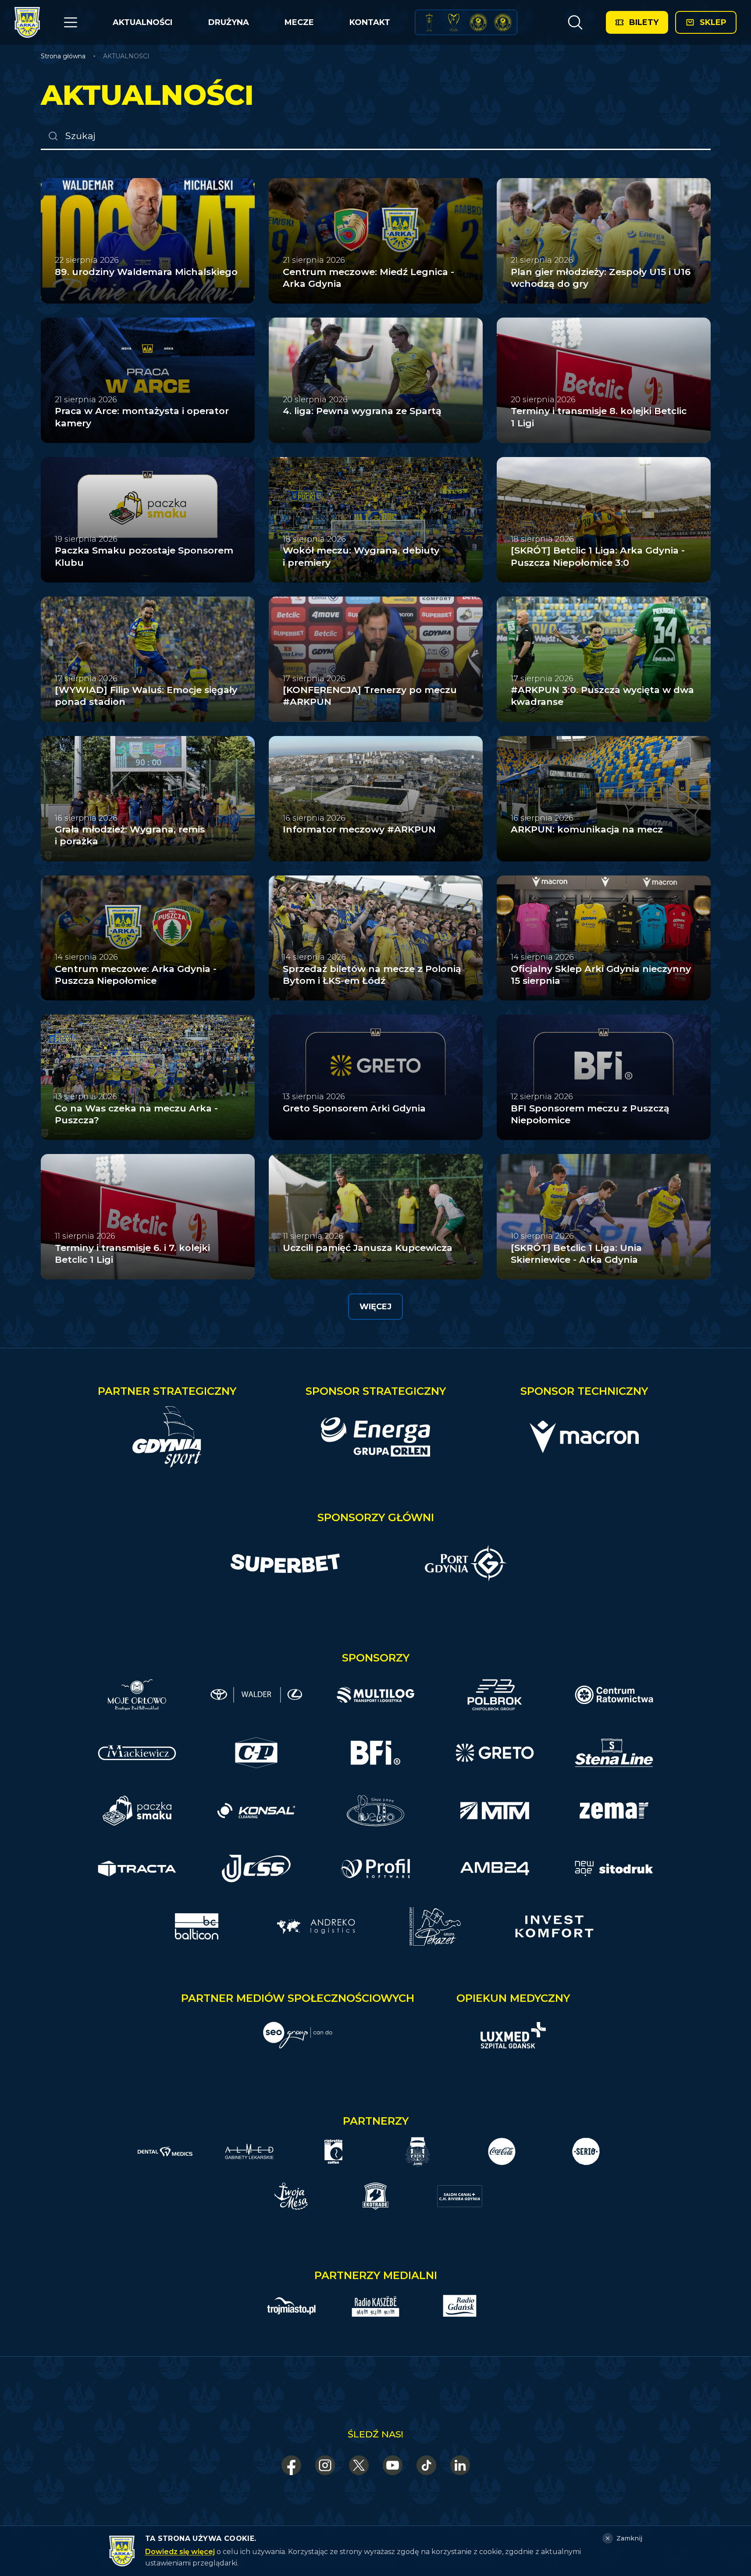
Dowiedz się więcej (180, 2552)
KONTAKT (370, 22)
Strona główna (63, 56)
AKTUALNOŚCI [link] (126, 56)
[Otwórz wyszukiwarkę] (575, 22)
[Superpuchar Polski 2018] (503, 22)
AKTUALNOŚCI (142, 22)
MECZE (299, 22)
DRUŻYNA (229, 22)
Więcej (375, 1307)
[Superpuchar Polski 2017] (478, 22)
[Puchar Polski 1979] (429, 22)
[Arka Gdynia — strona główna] (27, 22)
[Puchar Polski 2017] (454, 22)
